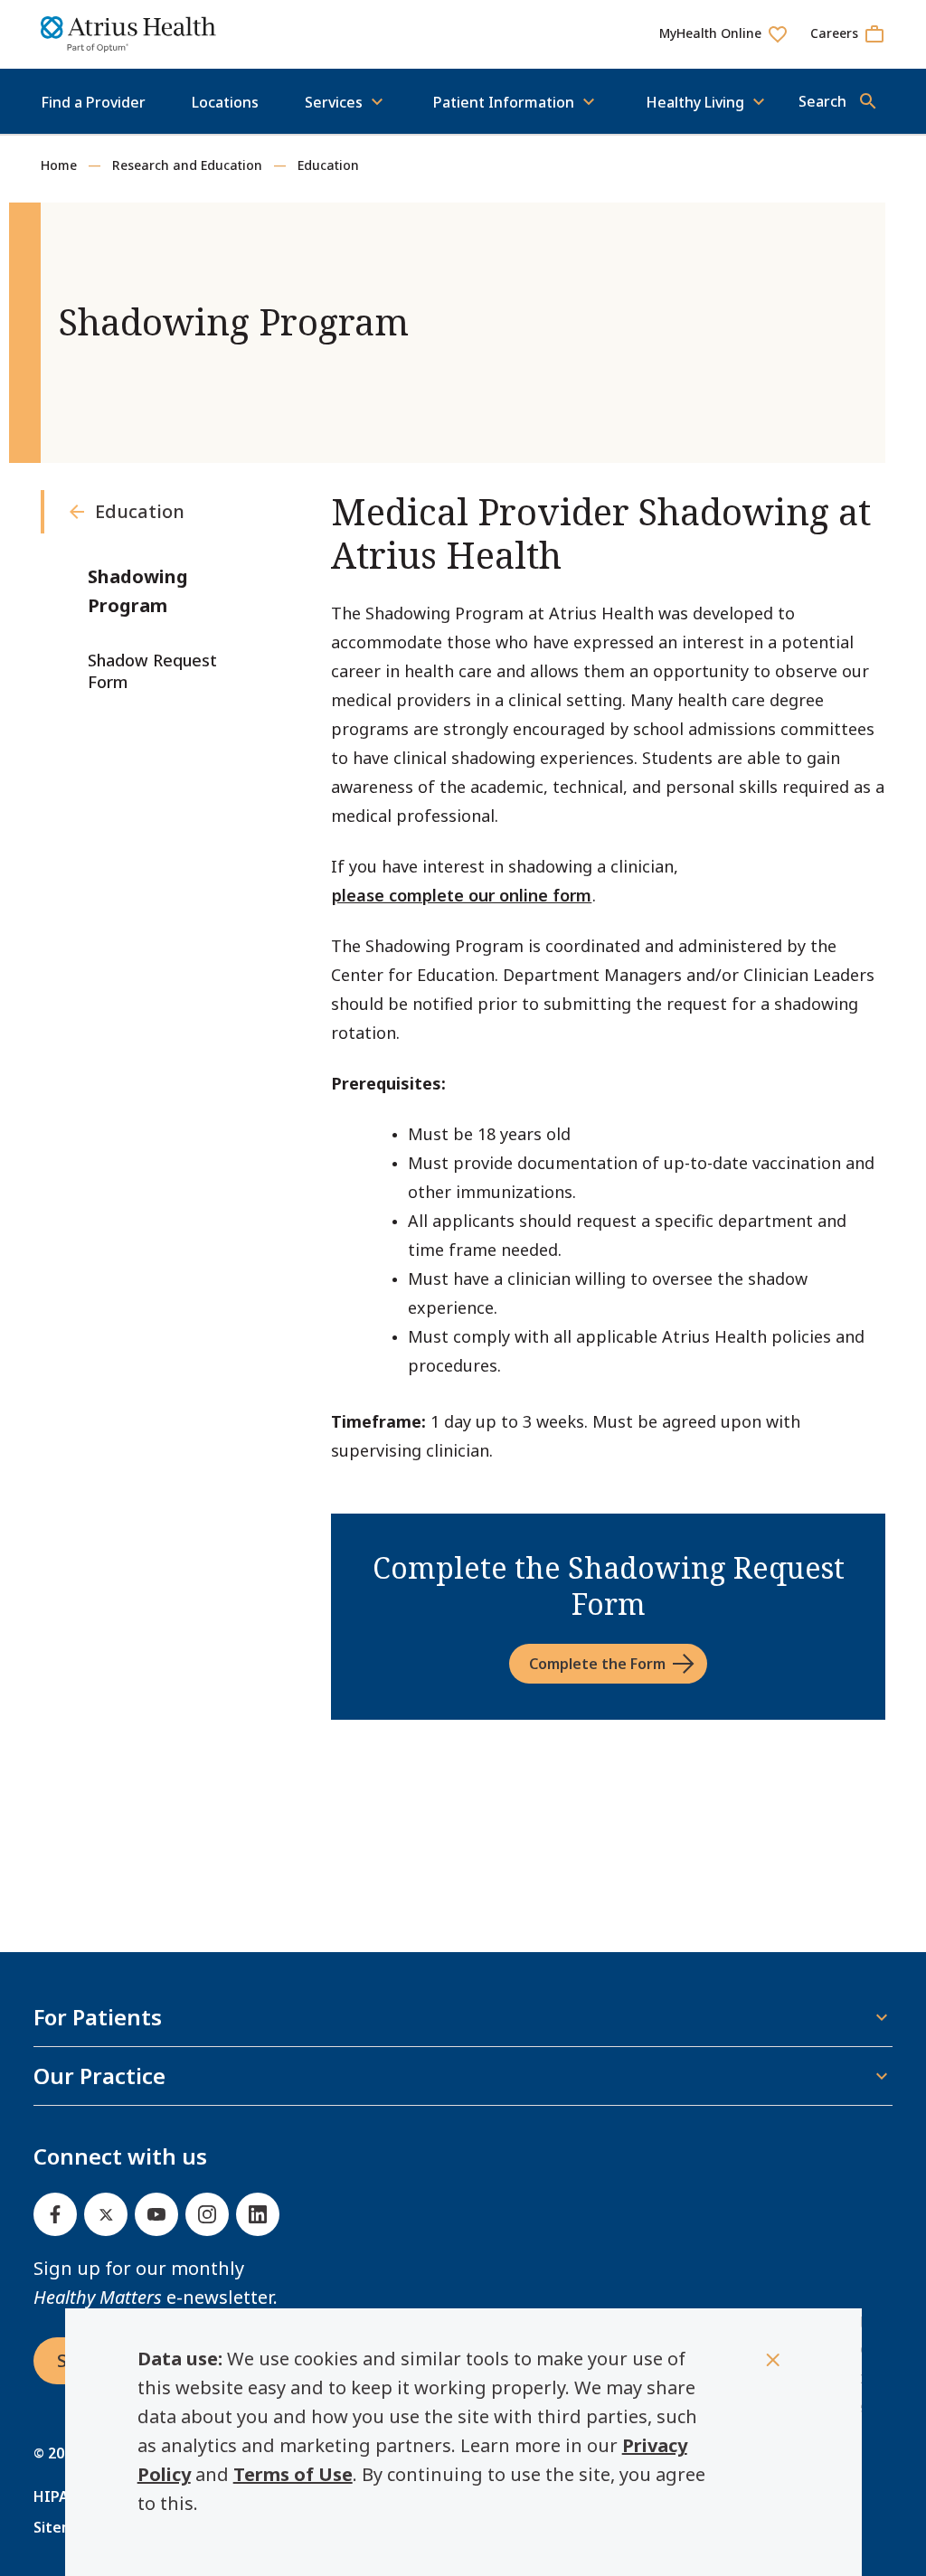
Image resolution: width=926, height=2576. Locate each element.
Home (59, 165)
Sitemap (62, 2527)
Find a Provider (93, 102)
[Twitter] (106, 2214)
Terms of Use (293, 2474)
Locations (225, 102)
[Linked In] (258, 2214)
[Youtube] (156, 2214)
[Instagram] (207, 2214)
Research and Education (187, 165)
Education (328, 165)
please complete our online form (462, 895)
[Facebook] (55, 2214)
